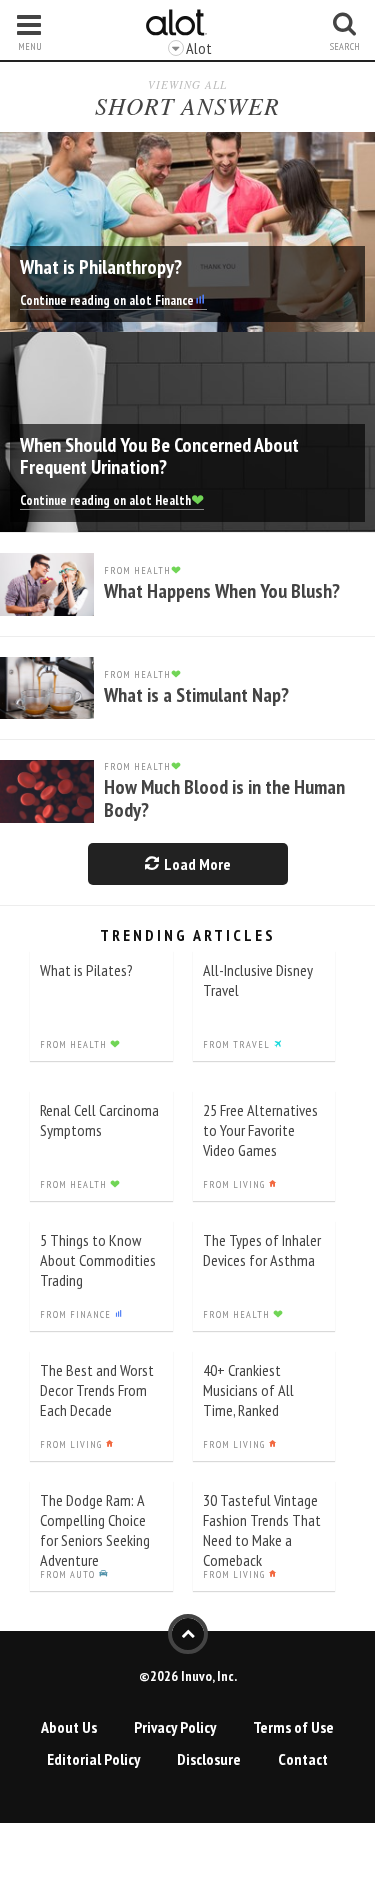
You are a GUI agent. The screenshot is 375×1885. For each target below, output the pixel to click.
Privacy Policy (175, 1727)
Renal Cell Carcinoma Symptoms (99, 1120)
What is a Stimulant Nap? (196, 695)
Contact (303, 1759)
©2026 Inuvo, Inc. (188, 1676)
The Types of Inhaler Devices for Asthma (262, 1250)
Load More (196, 864)
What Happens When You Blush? (222, 591)
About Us (69, 1727)
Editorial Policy (93, 1759)
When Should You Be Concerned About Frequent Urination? (159, 456)
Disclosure (209, 1759)
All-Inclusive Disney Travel (258, 980)
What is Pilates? (86, 970)
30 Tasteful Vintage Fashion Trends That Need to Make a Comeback (262, 1530)
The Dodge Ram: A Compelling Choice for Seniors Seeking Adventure (95, 1530)
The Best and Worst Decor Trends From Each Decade (97, 1390)
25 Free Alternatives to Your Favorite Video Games (260, 1130)
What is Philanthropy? (101, 267)
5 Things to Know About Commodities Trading (98, 1260)
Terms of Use (293, 1727)
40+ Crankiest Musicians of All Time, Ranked (248, 1390)
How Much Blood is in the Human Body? (224, 798)
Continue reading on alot (107, 300)
